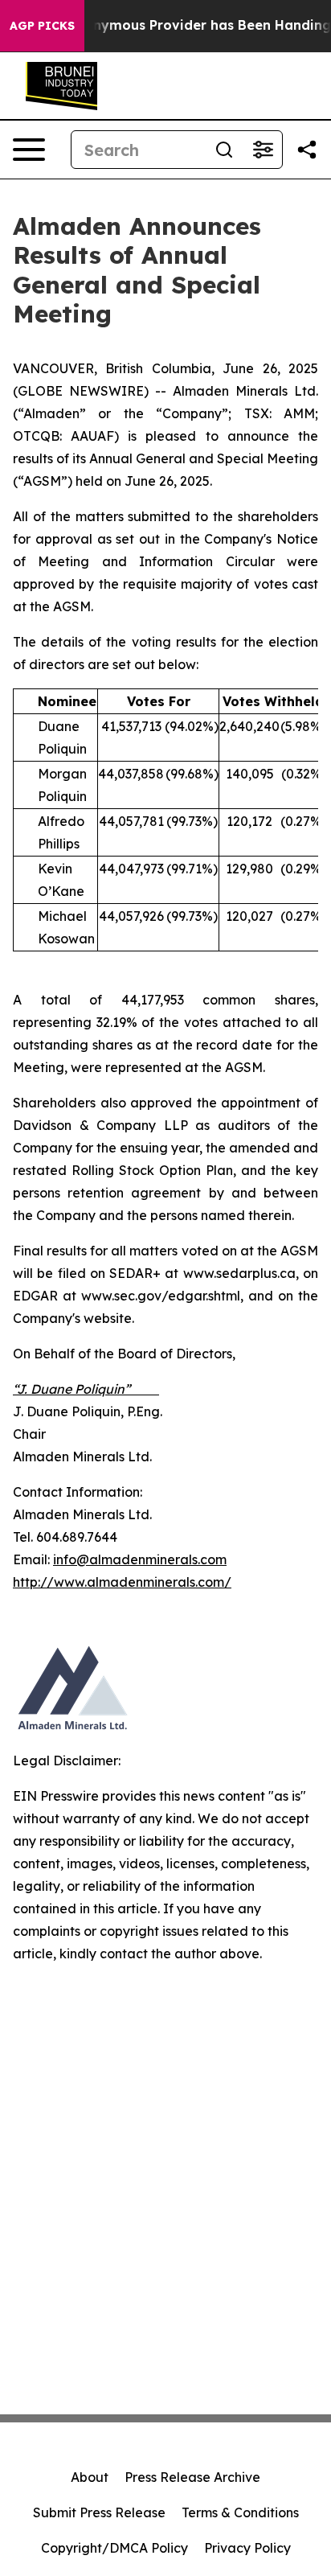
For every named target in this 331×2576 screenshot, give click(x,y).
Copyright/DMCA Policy (114, 2548)
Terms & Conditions (240, 2512)
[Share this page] (307, 150)
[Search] (224, 150)
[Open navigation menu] (29, 150)
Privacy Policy (247, 2548)
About (90, 2477)
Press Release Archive (192, 2477)
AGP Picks (42, 26)
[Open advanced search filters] (263, 150)
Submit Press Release (99, 2512)
